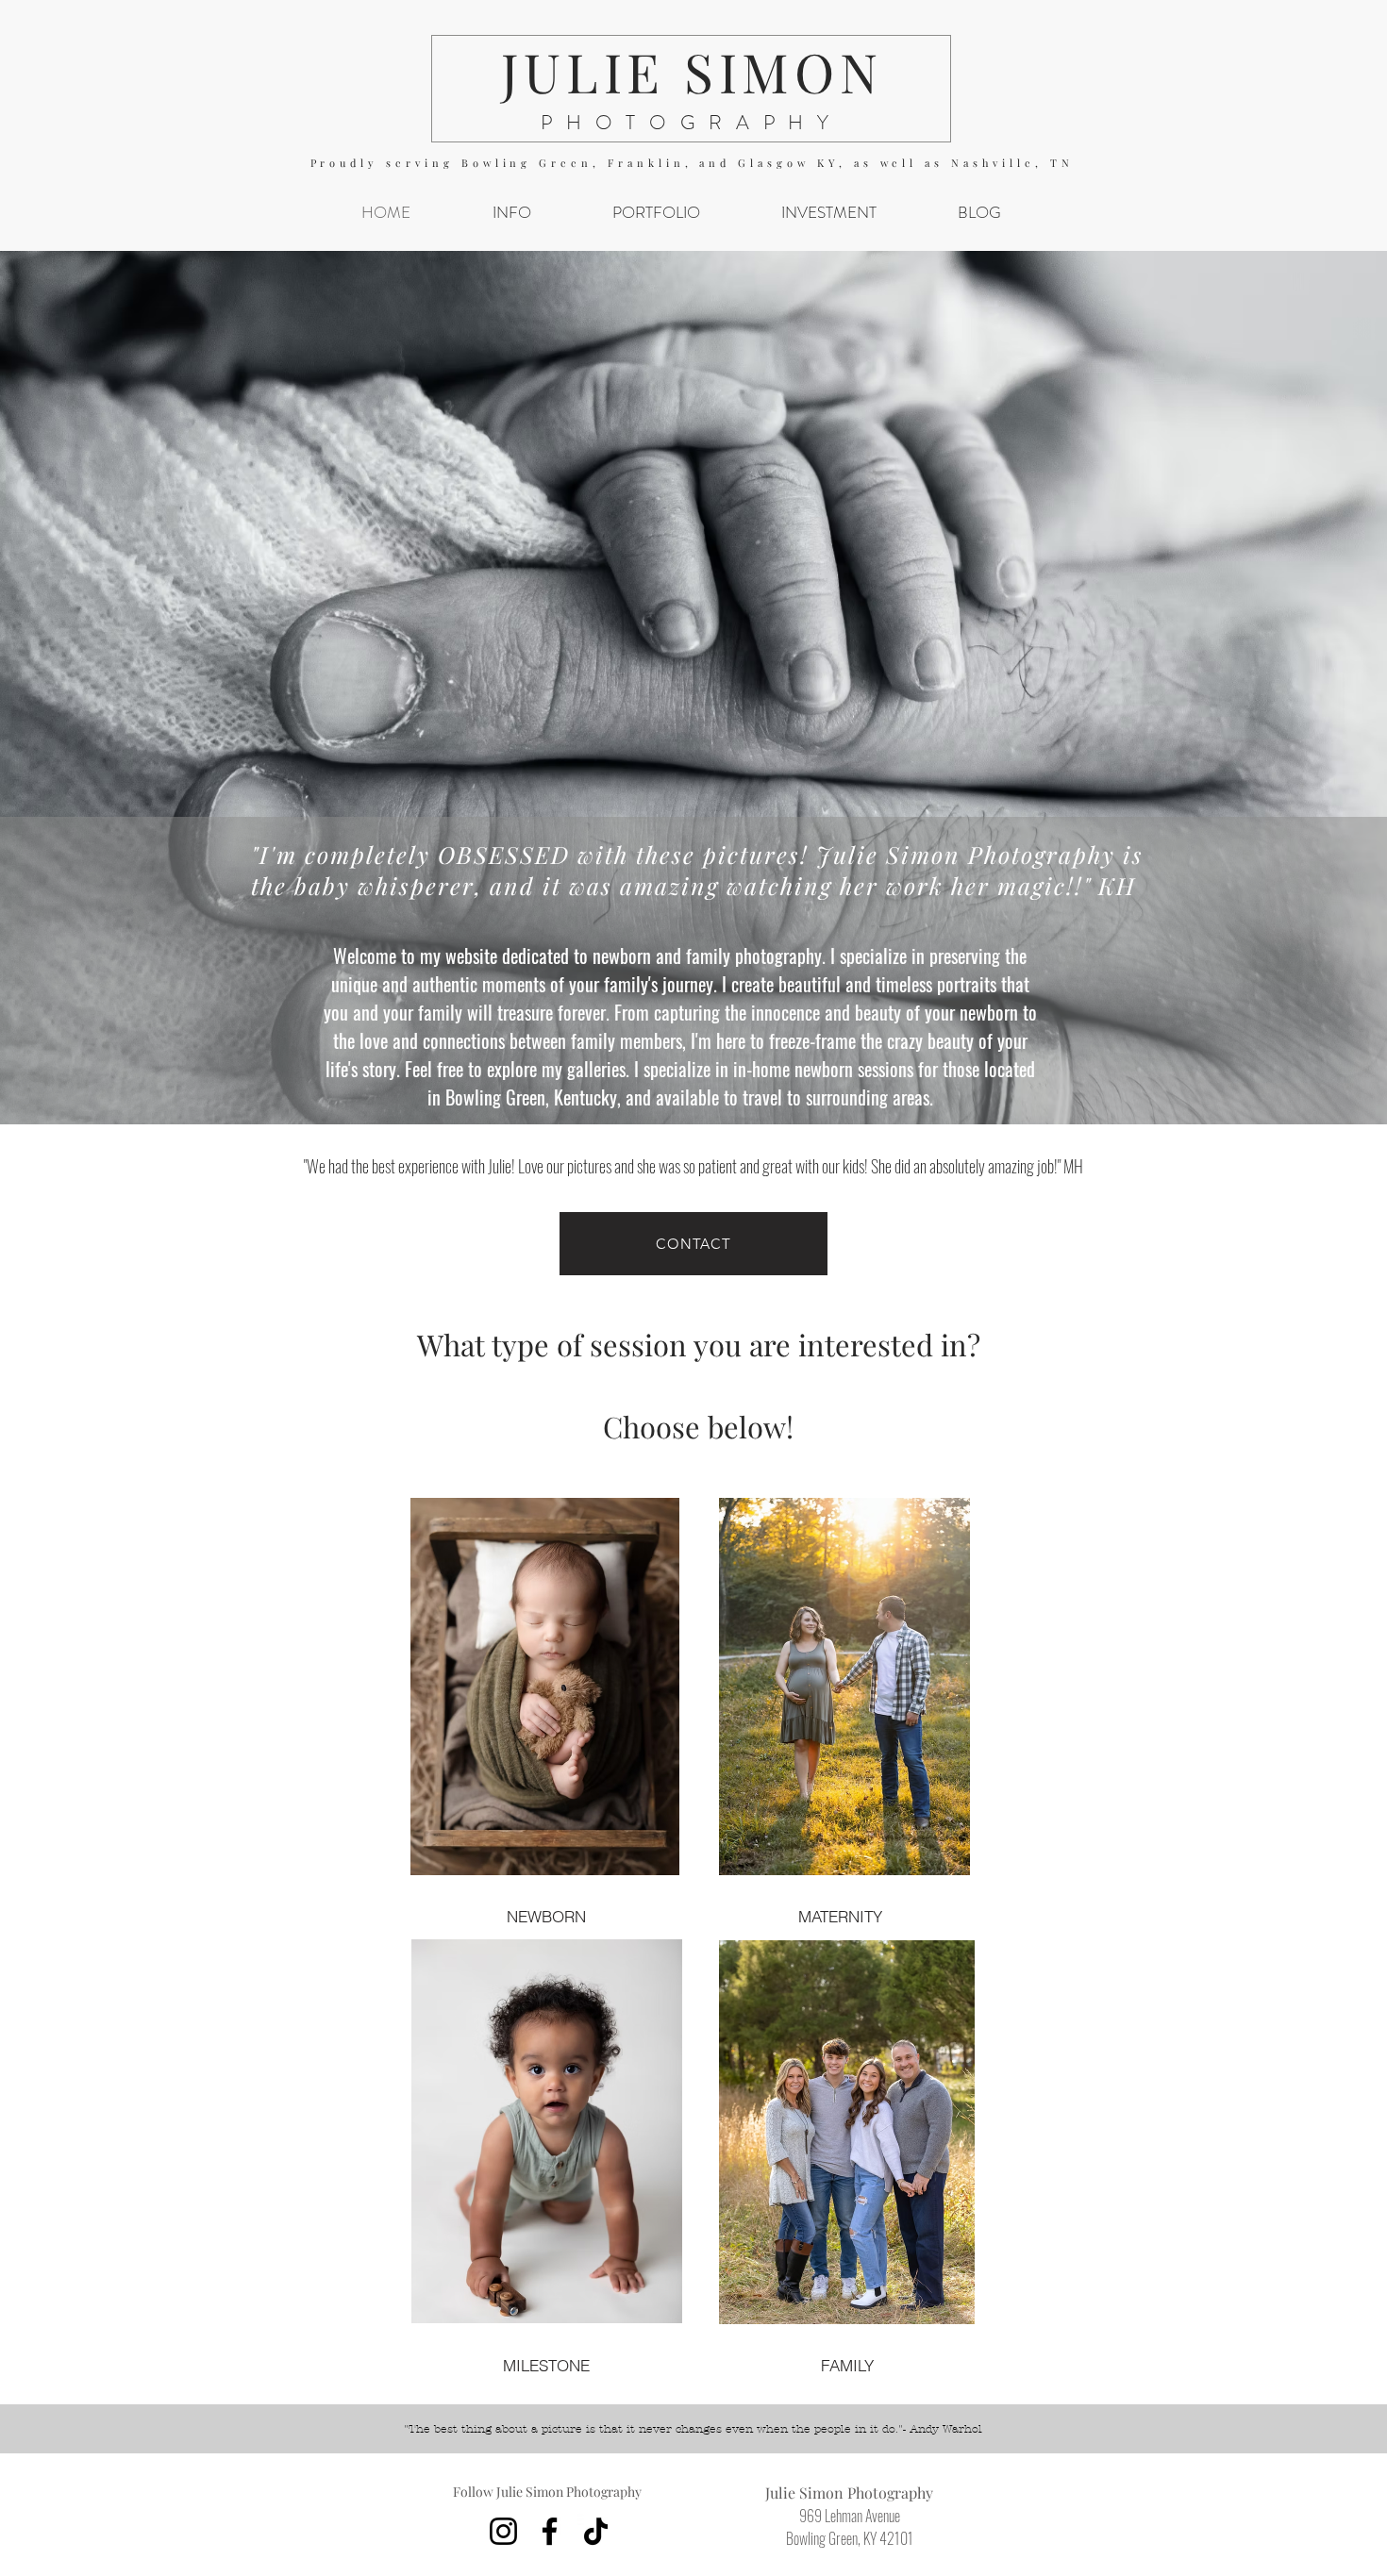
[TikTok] (596, 2531)
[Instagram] (503, 2531)
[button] (511, 213)
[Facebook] (550, 2531)
